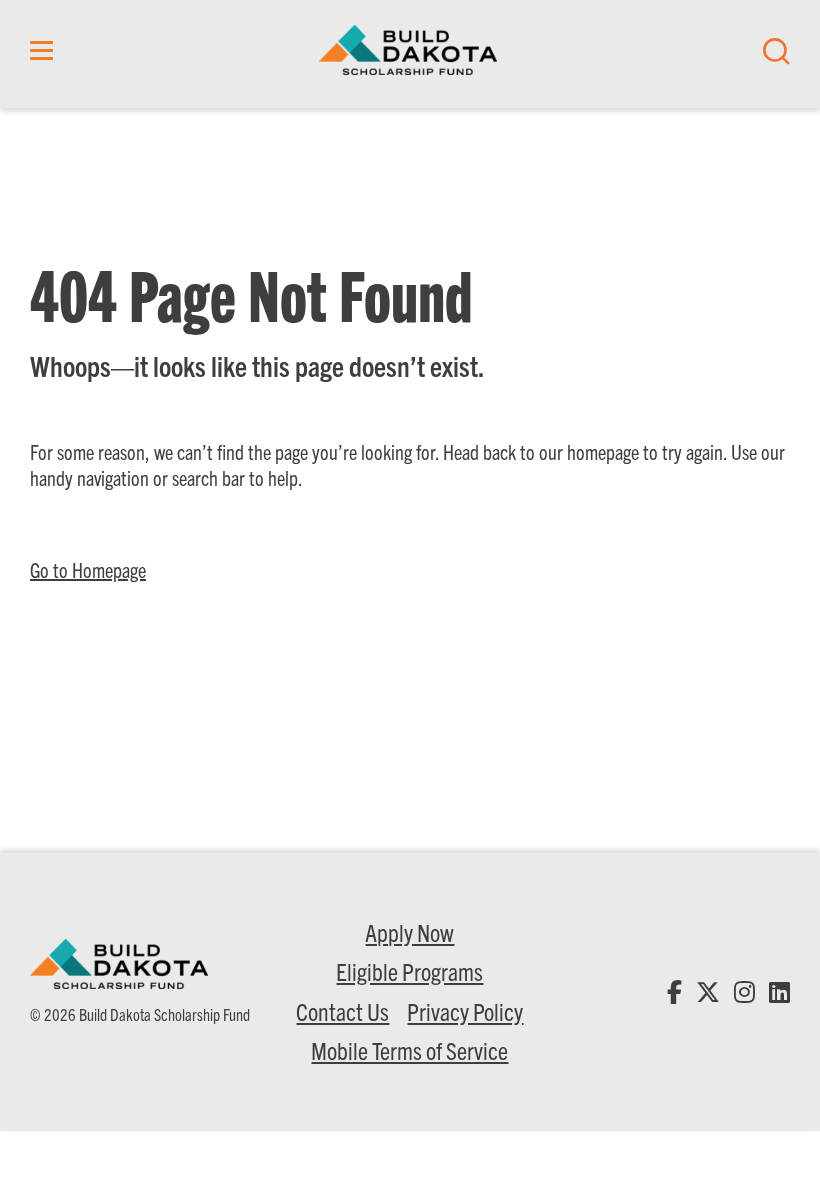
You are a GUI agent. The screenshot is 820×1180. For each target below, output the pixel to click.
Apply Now (409, 932)
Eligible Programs (409, 971)
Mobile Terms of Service (409, 1050)
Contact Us (342, 1011)
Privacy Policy (465, 1011)
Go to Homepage (88, 569)
